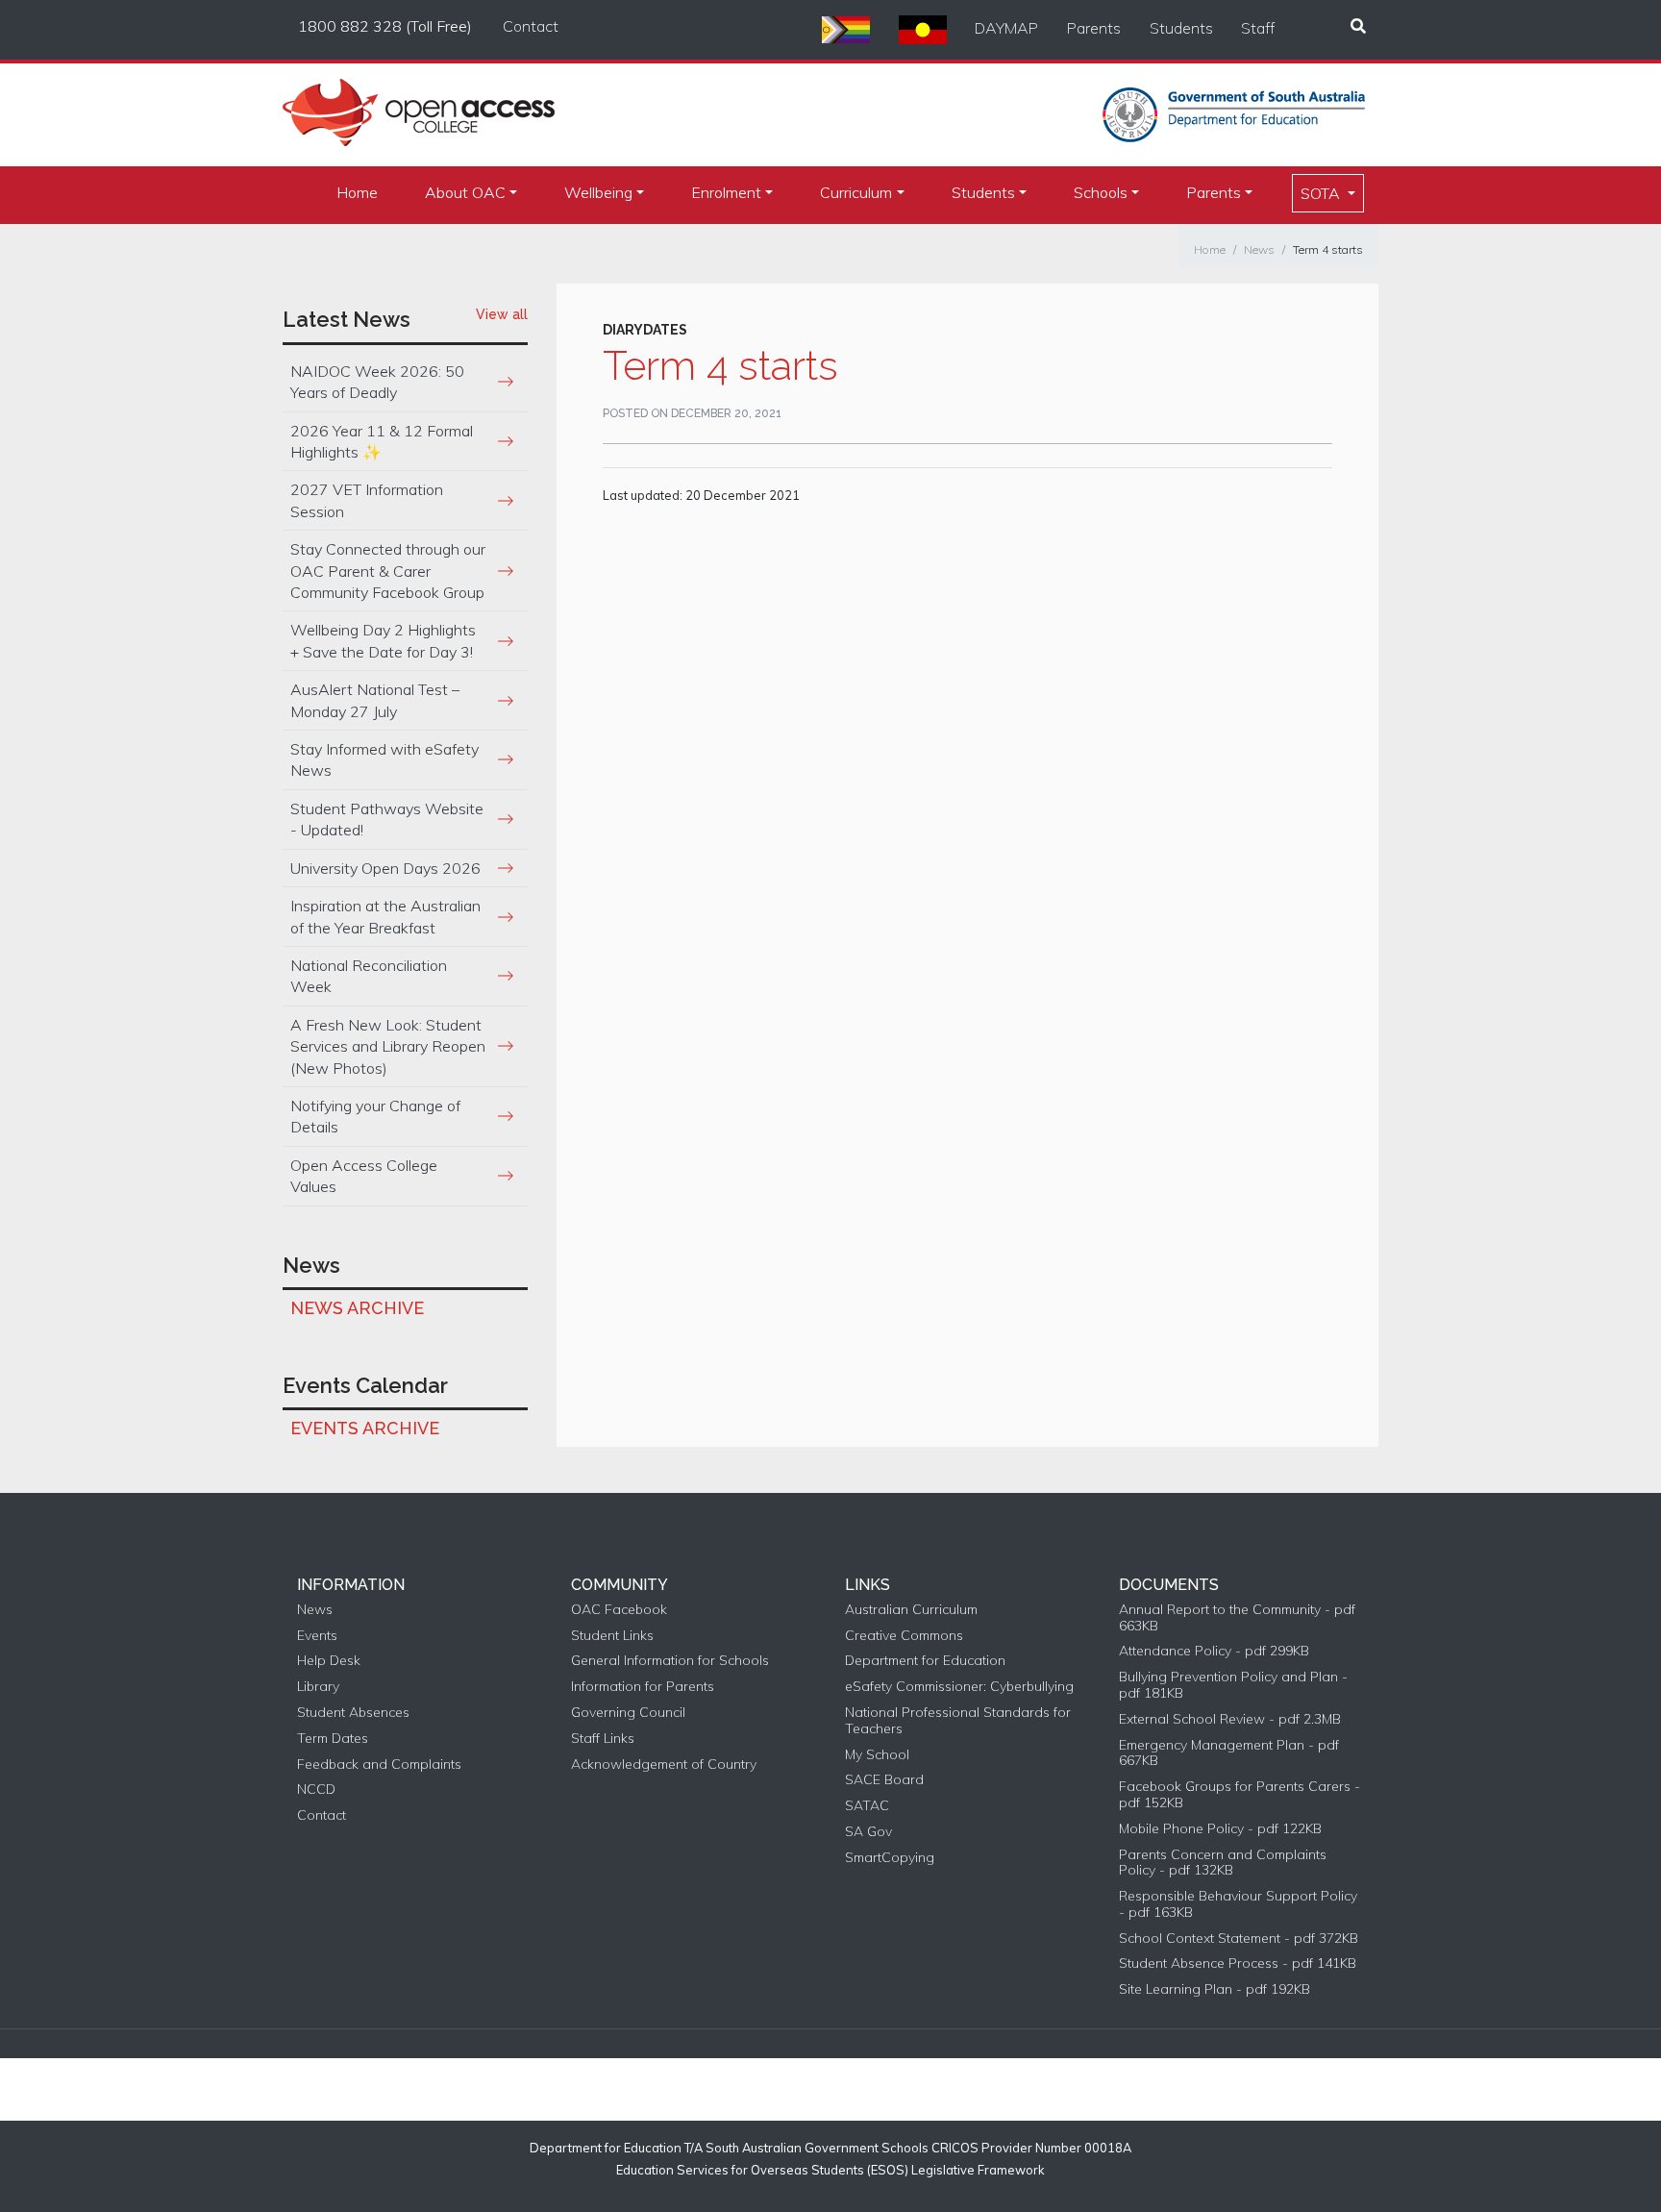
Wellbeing (598, 192)
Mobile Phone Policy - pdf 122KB (1220, 1829)
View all (502, 314)
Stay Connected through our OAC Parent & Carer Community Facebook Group (388, 571)
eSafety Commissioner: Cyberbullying (959, 1687)
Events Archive (365, 1428)
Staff (1258, 28)
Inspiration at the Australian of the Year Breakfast (385, 916)
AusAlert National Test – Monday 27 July (375, 700)
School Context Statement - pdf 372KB (1239, 1939)
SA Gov (868, 1832)
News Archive (357, 1308)
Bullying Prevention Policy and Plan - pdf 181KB (1233, 1685)
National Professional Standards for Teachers (958, 1721)
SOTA (1322, 193)
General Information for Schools (670, 1661)
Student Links (612, 1636)
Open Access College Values (364, 1176)
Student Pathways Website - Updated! (387, 819)
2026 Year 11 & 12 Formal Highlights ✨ (382, 441)
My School (877, 1755)
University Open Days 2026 (385, 868)
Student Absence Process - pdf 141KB (1238, 1963)
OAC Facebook (619, 1610)
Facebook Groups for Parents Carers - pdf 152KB (1240, 1795)
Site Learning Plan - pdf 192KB (1215, 1989)
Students (1181, 28)
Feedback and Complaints (379, 1765)
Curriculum (856, 192)
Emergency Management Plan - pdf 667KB (1229, 1753)
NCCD (316, 1789)
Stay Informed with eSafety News (384, 759)
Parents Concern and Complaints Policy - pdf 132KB (1223, 1863)
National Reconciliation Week (369, 976)
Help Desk (329, 1661)
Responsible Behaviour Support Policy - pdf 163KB (1238, 1904)
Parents (1094, 28)
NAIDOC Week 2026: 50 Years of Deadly (377, 382)
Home (357, 192)
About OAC (465, 192)
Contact (531, 26)
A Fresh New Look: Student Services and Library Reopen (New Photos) (388, 1046)
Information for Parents (643, 1687)
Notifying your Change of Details (375, 1116)
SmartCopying (890, 1858)
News (1259, 249)
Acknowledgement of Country (664, 1765)
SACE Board (884, 1780)
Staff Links (603, 1739)
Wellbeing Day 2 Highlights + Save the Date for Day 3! (383, 640)
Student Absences (353, 1713)
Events (317, 1636)
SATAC (867, 1806)
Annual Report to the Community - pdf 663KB (1237, 1618)
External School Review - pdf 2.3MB (1230, 1719)
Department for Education (925, 1661)
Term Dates (333, 1739)
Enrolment (726, 192)
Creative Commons (904, 1636)
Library (318, 1687)
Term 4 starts (1328, 249)
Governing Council (628, 1713)
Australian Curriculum (911, 1610)
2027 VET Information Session (367, 500)
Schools (1101, 192)
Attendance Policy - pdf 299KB (1214, 1651)
